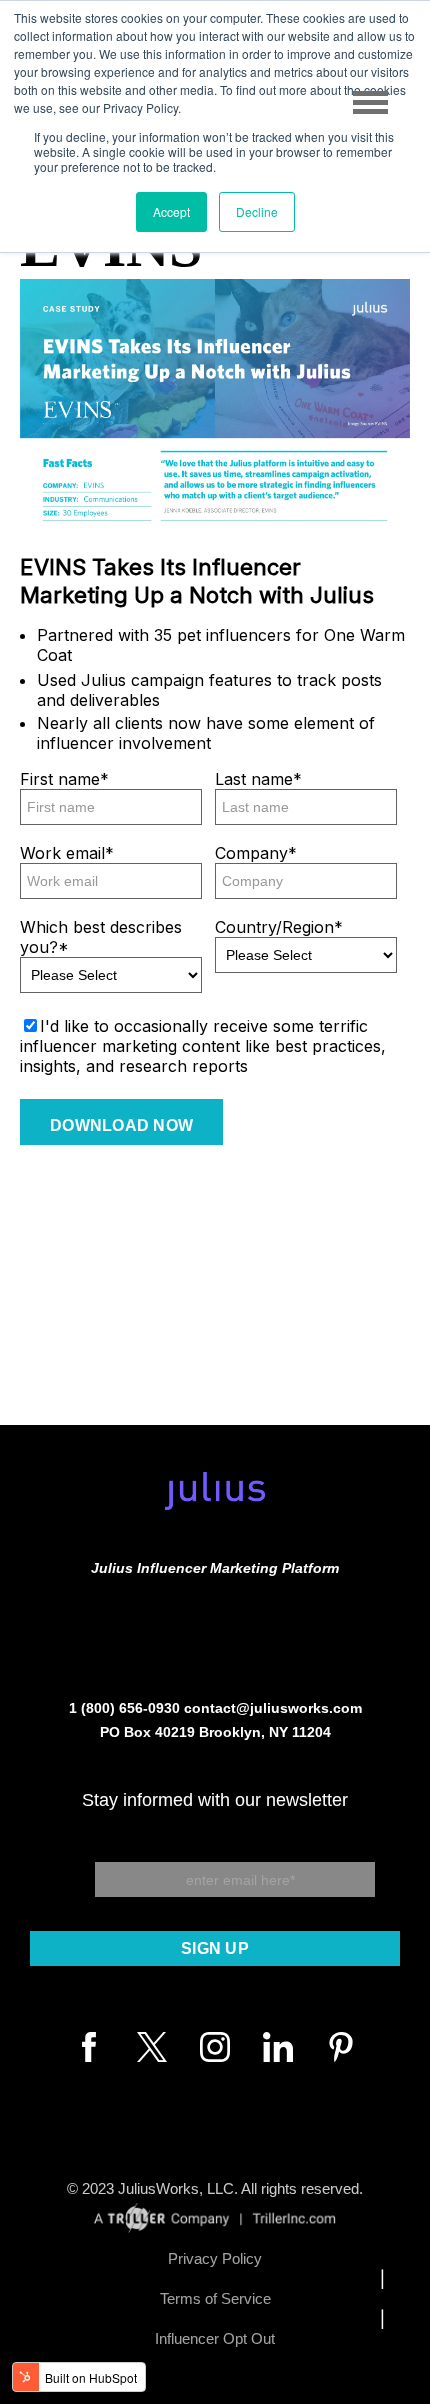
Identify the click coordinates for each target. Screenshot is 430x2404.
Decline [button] (257, 211)
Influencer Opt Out (215, 2338)
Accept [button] (171, 211)
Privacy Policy (215, 2258)
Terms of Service (215, 2298)
